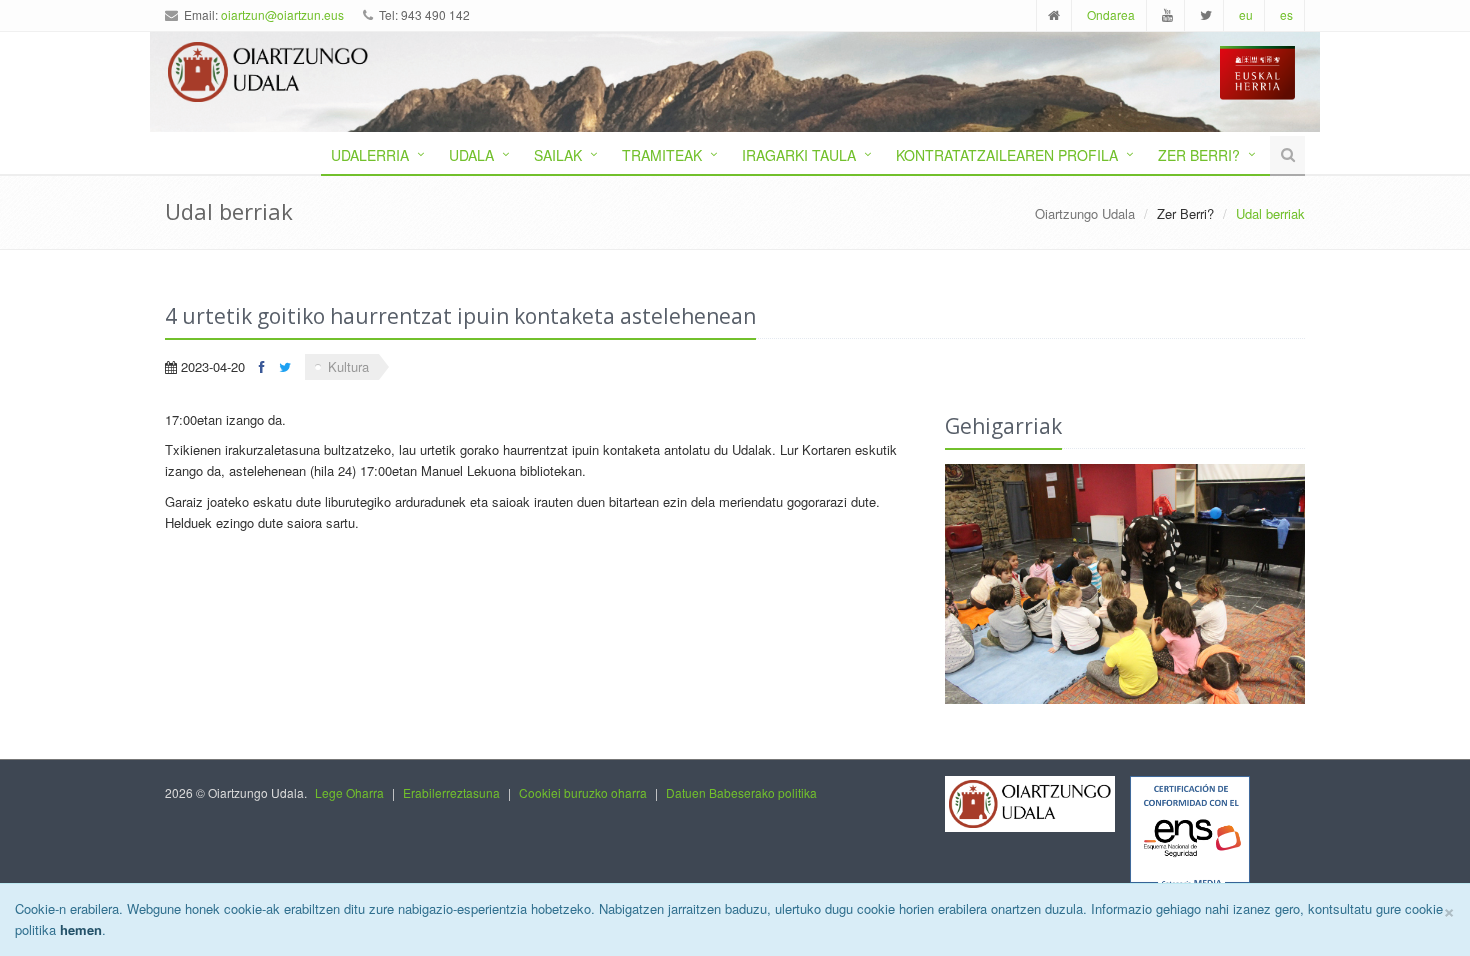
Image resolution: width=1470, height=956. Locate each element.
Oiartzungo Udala (1085, 213)
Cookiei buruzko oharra (583, 792)
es (1286, 14)
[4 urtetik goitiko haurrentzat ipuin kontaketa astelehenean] (1125, 584)
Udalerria (370, 155)
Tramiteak (662, 155)
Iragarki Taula (799, 155)
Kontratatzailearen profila (1007, 155)
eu (1246, 14)
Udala (471, 155)
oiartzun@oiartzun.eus (282, 14)
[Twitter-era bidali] (285, 366)
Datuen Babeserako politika (741, 792)
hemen (81, 929)
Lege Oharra (349, 792)
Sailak (558, 155)
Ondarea (1111, 14)
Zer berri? (1199, 155)
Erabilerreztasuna (451, 792)
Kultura (348, 366)
